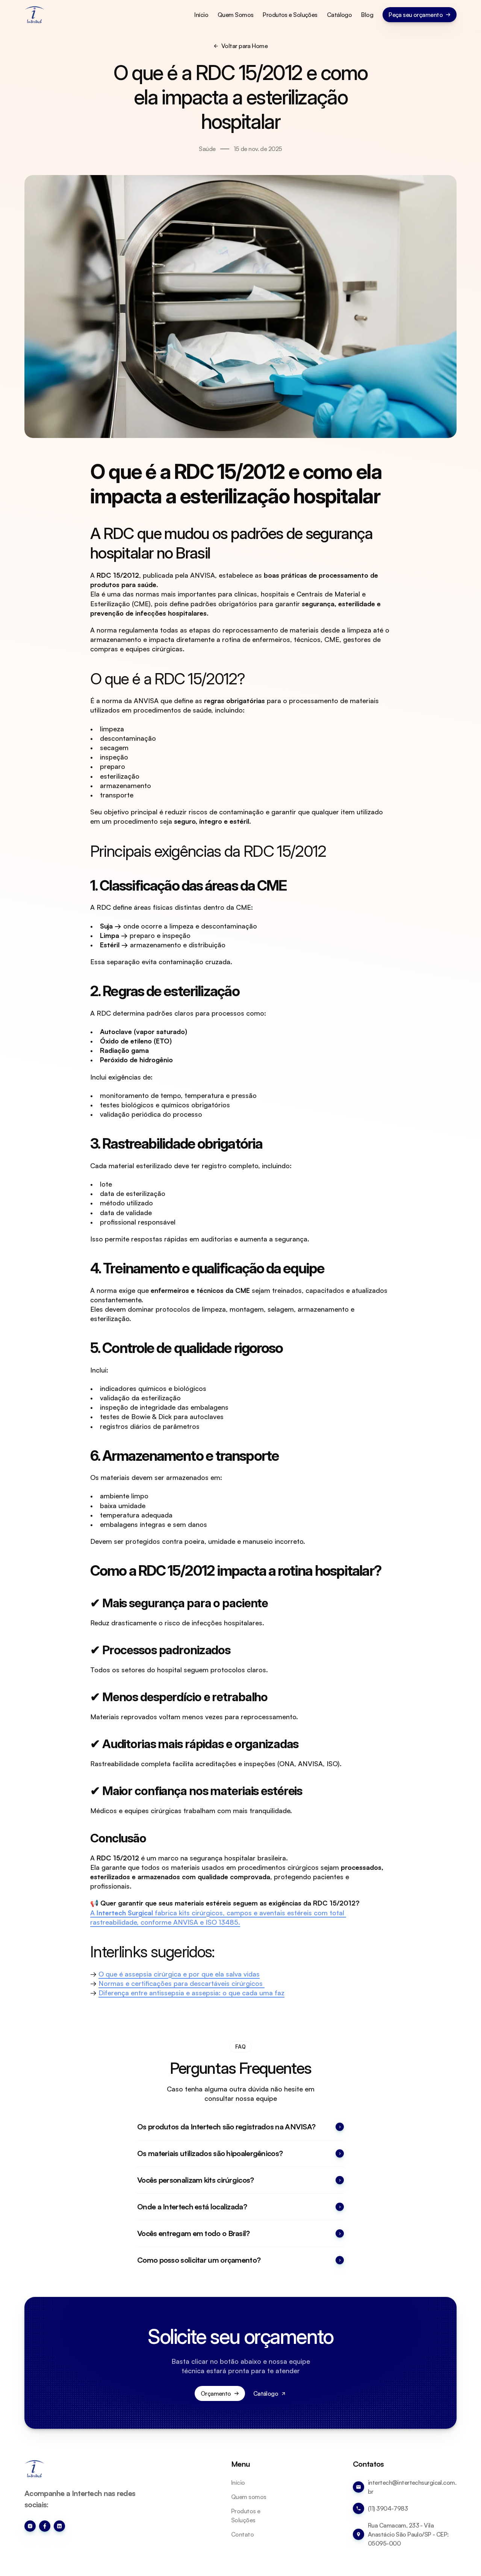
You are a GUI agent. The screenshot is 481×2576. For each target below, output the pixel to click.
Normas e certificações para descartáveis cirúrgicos (182, 1983)
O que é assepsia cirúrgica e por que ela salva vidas (179, 1974)
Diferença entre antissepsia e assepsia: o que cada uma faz (191, 1993)
